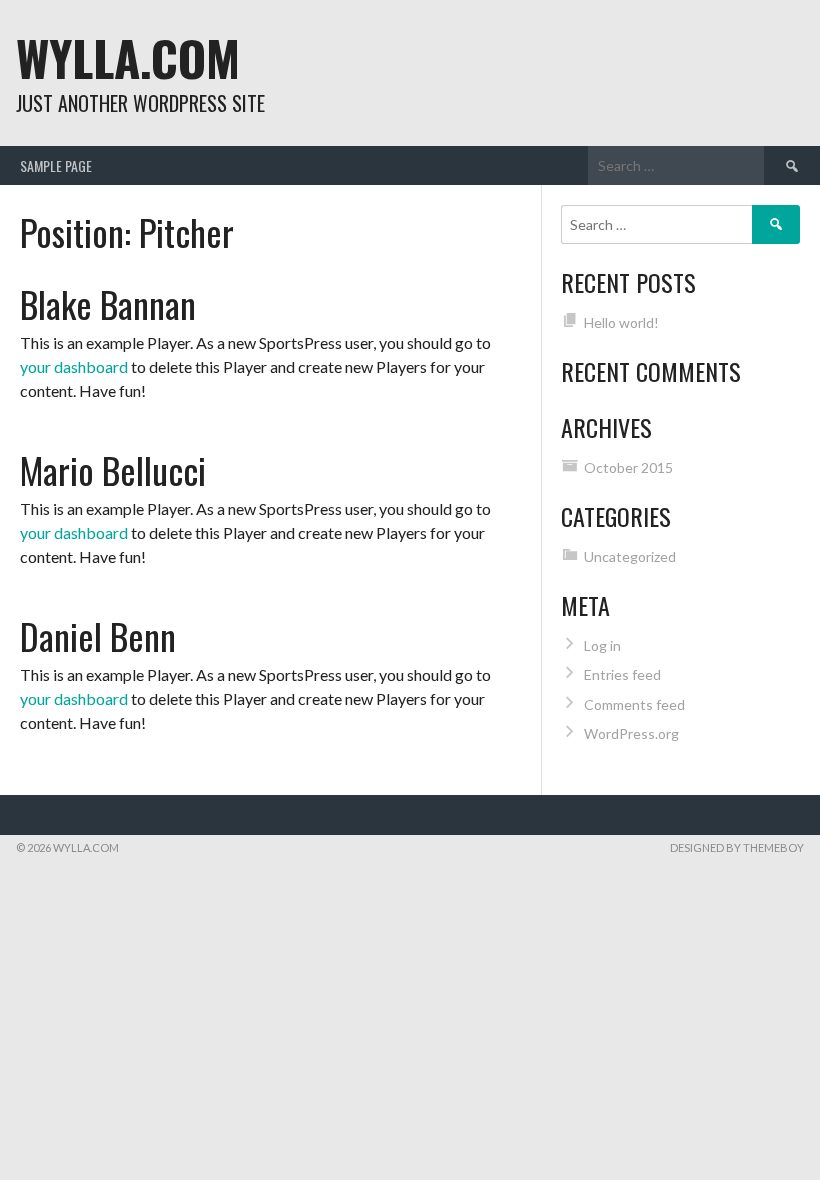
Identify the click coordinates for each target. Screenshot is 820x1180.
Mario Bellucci (113, 469)
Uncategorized (630, 556)
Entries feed (622, 674)
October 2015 (628, 467)
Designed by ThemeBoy (737, 847)
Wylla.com (128, 57)
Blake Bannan (108, 303)
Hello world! (621, 322)
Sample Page (56, 165)
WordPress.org (631, 733)
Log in (602, 645)
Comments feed (634, 704)
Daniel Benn (98, 635)
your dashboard (74, 366)
